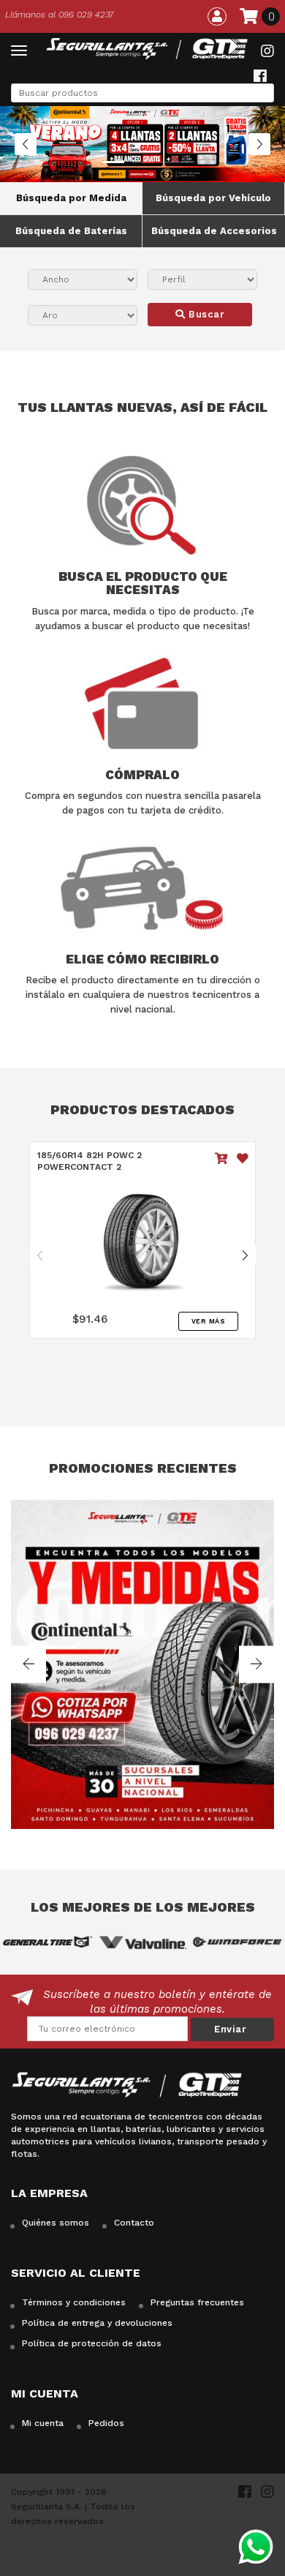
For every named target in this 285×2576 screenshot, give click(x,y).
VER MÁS (209, 1321)
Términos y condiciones (74, 2302)
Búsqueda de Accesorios (214, 231)
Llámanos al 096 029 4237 (59, 15)
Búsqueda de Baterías (71, 231)
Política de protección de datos (92, 2343)
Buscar (205, 314)
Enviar (230, 2029)
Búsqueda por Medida (71, 198)
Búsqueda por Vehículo (213, 198)
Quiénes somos (56, 2223)
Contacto (134, 2223)
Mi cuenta (43, 2423)
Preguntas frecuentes (197, 2302)
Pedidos (106, 2423)
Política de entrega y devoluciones (97, 2323)
